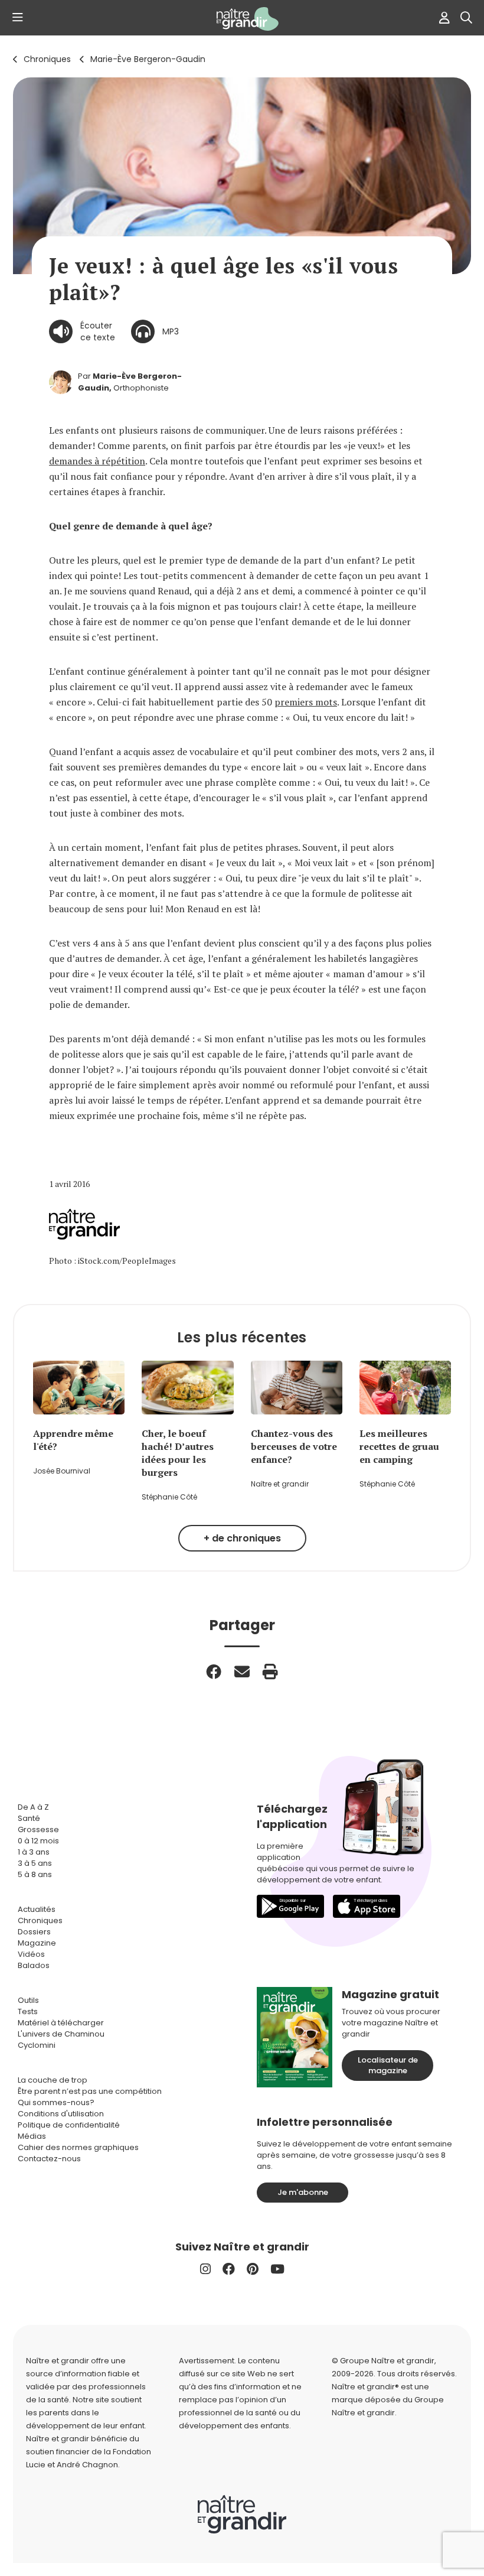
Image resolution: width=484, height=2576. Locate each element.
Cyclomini (37, 2045)
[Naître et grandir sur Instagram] (205, 2269)
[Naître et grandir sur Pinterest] (253, 2269)
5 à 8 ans (35, 1874)
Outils (28, 2000)
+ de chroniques (242, 1538)
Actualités (37, 1909)
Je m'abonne (303, 2192)
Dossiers (34, 1932)
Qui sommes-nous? (56, 2102)
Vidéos (31, 1954)
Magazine (37, 1943)
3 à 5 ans (35, 1863)
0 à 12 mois (38, 1841)
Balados (34, 1965)
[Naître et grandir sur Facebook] (229, 2269)
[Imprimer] (270, 1671)
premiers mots (306, 702)
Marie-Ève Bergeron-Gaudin (148, 59)
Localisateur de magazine (388, 2065)
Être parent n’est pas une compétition (90, 2091)
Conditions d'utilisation (61, 2114)
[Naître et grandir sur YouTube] (277, 2269)
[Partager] (214, 1671)
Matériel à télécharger (61, 2023)
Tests (28, 2011)
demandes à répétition (97, 461)
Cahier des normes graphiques (78, 2147)
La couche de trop (53, 2080)
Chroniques (47, 59)
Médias (32, 2136)
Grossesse (38, 1829)
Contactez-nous (49, 2159)
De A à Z (33, 1807)
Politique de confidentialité (69, 2125)
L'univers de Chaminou (61, 2034)
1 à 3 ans (34, 1852)
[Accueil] (242, 19)
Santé (29, 1818)
